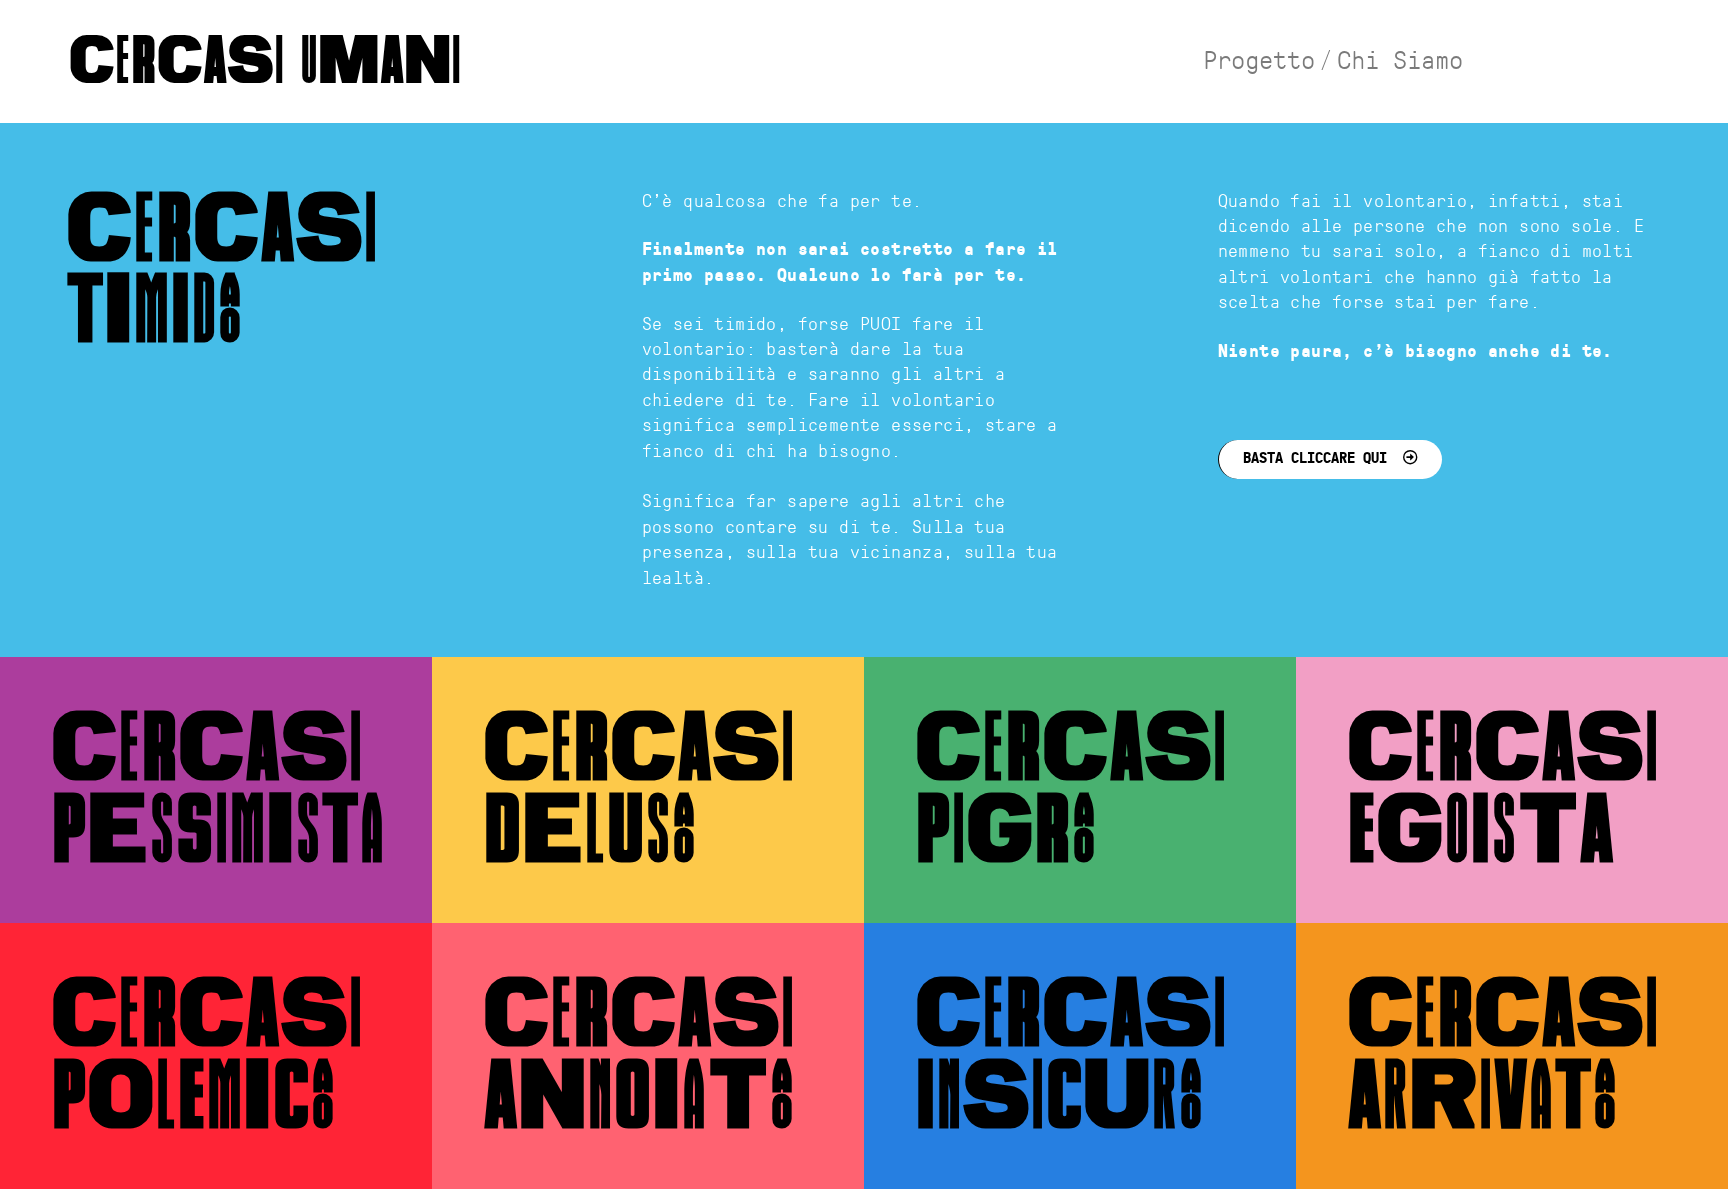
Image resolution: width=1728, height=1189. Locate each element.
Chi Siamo (1400, 62)
